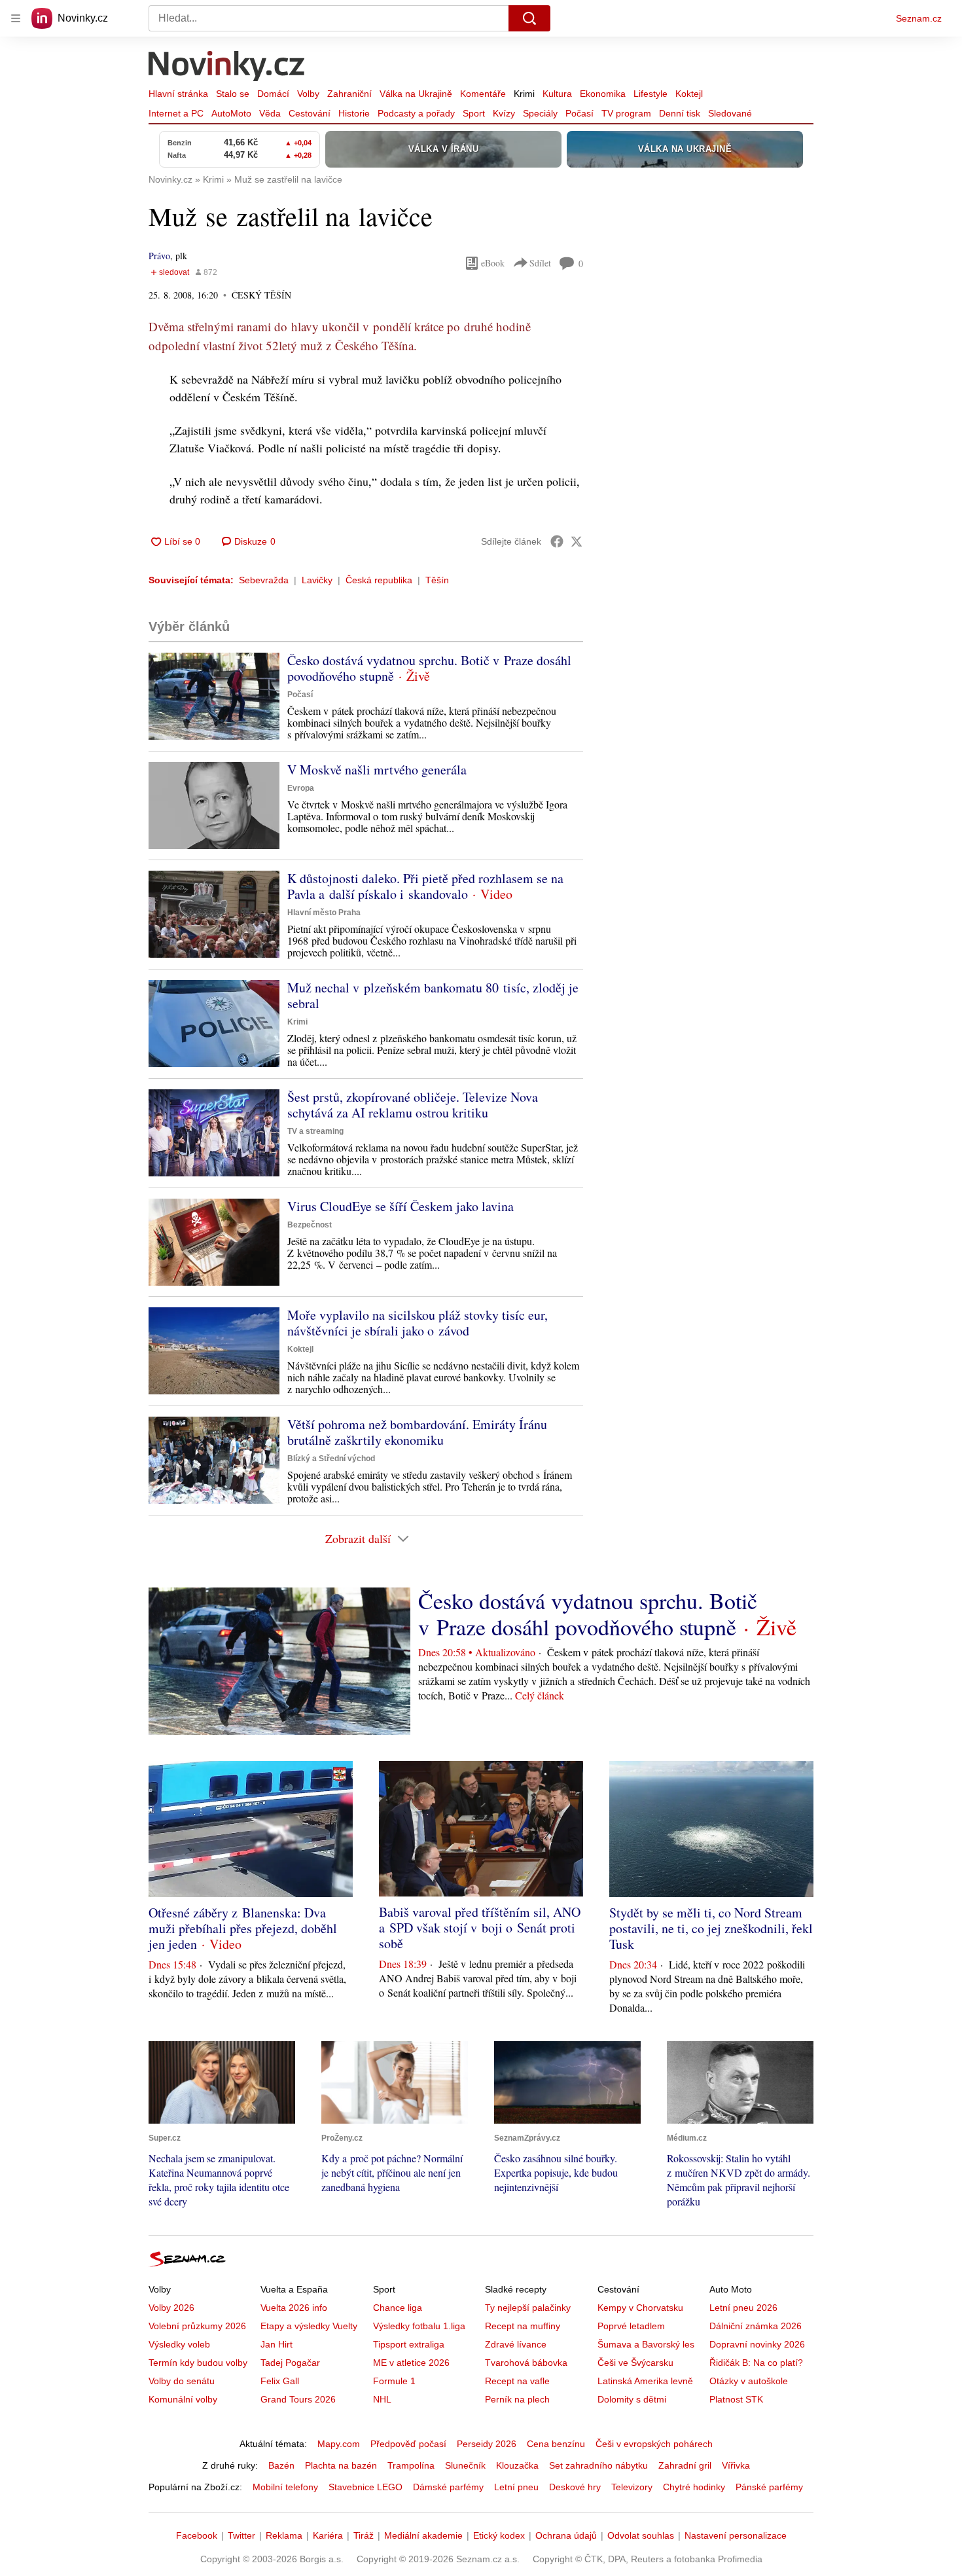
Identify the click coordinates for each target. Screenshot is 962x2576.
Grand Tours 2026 (298, 2399)
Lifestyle (650, 94)
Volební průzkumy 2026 (197, 2326)
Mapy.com (339, 2444)
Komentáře (483, 94)
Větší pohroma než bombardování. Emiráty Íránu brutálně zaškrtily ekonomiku (417, 1432)
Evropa (301, 788)
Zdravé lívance (516, 2344)
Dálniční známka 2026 (756, 2326)
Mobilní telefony (285, 2487)
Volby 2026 (171, 2308)
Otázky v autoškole (749, 2381)
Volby (308, 94)
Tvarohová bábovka (526, 2363)
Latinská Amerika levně (645, 2381)
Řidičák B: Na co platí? (756, 2363)
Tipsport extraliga (409, 2344)
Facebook (197, 2535)
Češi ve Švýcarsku (635, 2363)
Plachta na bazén (341, 2465)
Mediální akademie (423, 2535)
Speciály (540, 113)
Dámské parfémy (448, 2487)
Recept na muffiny (523, 2326)
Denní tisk (680, 113)
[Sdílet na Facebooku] (557, 541)
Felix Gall (280, 2381)
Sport (474, 113)
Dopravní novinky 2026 (757, 2344)
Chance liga (398, 2308)
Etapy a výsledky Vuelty (309, 2326)
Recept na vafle (517, 2381)
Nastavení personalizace (736, 2535)
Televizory (632, 2487)
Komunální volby (183, 2399)
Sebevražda (264, 580)
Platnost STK (736, 2399)
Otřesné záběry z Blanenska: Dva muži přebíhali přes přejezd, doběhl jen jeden (243, 1928)
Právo (159, 256)
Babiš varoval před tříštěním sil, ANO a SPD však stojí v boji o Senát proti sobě (480, 1928)
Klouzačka (517, 2465)
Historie (354, 113)
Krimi (524, 94)
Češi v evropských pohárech (654, 2444)
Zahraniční (349, 94)
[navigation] (16, 18)
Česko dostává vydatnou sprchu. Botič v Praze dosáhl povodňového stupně (429, 668)
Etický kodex (499, 2535)
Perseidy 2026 (487, 2444)
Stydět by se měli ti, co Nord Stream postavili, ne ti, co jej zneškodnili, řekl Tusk (711, 1928)
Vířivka (736, 2465)
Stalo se (233, 94)
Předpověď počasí (408, 2444)
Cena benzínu (556, 2444)
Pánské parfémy (769, 2487)
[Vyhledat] (529, 18)
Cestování (310, 113)
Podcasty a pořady (416, 113)
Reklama (284, 2535)
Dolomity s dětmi (632, 2399)
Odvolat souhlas (641, 2535)
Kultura (557, 94)
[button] (214, 696)
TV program (626, 113)
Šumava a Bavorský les (646, 2344)
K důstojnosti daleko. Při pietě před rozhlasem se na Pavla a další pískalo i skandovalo (425, 886)
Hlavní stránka (178, 94)
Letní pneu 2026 (743, 2308)
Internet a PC (176, 113)
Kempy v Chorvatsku (640, 2308)
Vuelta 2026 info (294, 2308)
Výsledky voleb (179, 2344)
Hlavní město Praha (324, 913)
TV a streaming (315, 1131)
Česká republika (379, 580)
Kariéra (328, 2535)
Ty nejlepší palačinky (528, 2308)
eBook (493, 263)
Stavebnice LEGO (365, 2487)
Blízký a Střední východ (331, 1459)
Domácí (273, 94)
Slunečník (465, 2465)
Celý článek (540, 1695)
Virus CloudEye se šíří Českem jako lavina (401, 1206)
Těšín (437, 580)
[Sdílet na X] (577, 541)
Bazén (281, 2465)
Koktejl (689, 94)
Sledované (730, 113)
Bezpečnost (310, 1225)
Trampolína (411, 2465)
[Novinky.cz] (227, 67)
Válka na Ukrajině (416, 94)
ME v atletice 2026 (411, 2363)
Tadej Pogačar (290, 2363)
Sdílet (540, 263)
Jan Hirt (276, 2344)
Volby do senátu (182, 2381)
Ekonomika (603, 94)
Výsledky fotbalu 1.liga (419, 2326)
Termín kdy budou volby (198, 2363)
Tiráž (364, 2535)
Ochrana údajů (566, 2535)
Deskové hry (575, 2487)
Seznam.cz (919, 18)
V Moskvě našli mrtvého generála (377, 770)
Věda (270, 113)
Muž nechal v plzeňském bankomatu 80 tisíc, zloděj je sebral (433, 995)
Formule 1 (394, 2381)
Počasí (579, 113)
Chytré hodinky (694, 2487)
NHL (382, 2399)
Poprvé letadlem (631, 2326)
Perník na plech (517, 2399)
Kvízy (504, 113)
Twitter (241, 2535)
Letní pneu (516, 2487)
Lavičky (317, 580)
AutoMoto (231, 113)
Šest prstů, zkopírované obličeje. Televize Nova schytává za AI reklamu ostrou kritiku (413, 1105)
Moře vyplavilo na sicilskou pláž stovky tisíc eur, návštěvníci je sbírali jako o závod (418, 1323)
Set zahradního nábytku (598, 2465)
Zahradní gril (685, 2465)
